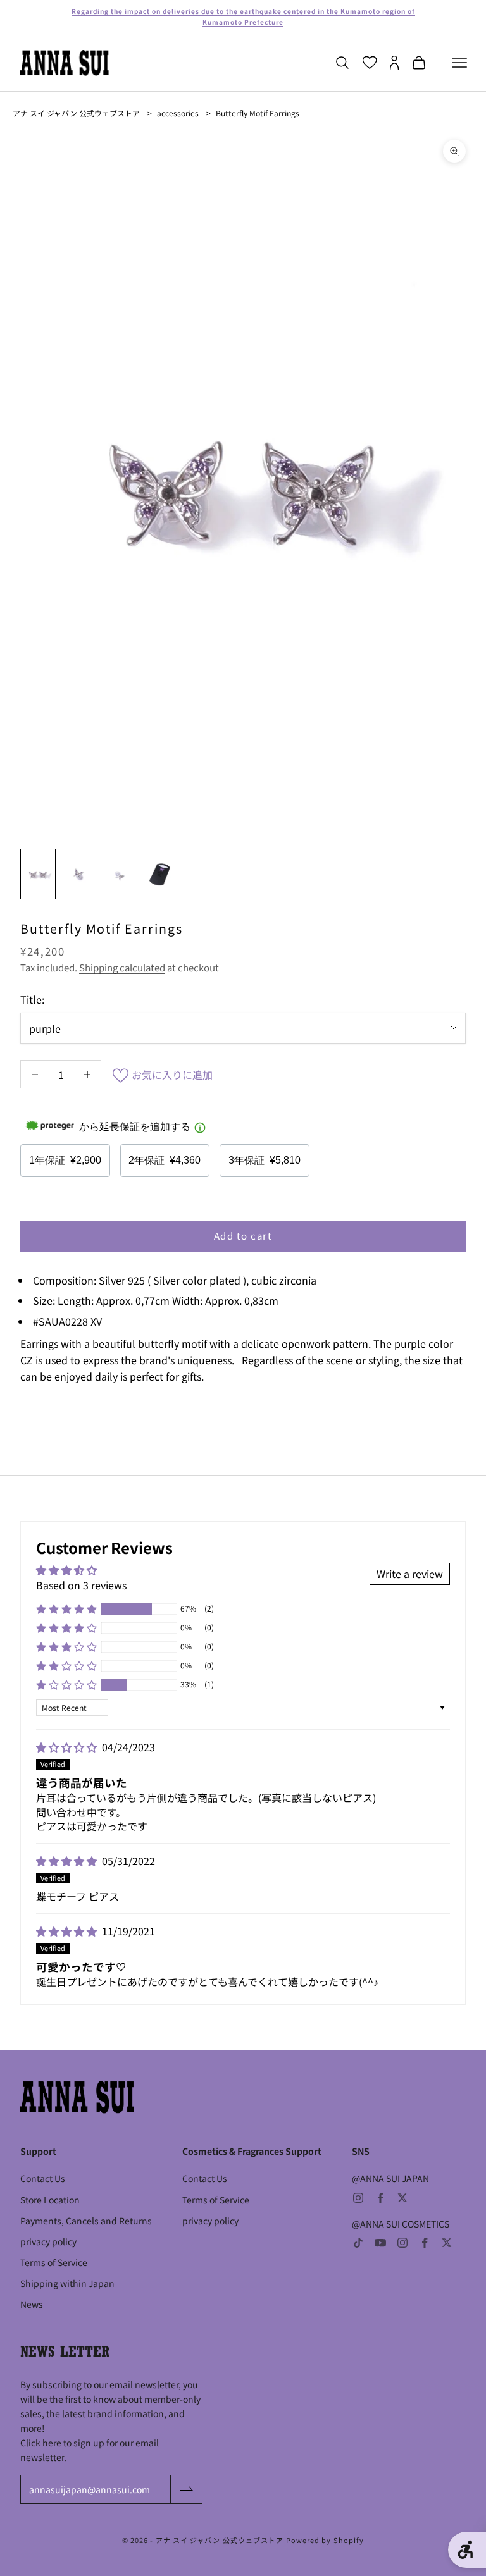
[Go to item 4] (159, 874)
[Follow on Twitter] (402, 2198)
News (32, 2304)
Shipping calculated (122, 967)
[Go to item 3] (119, 874)
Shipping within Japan (67, 2283)
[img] (68, 1747)
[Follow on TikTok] (358, 2243)
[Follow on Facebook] (380, 2198)
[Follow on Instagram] (358, 2198)
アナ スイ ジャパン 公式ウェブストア (76, 113)
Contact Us (43, 2178)
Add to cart (243, 1236)
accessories (178, 113)
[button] (66, 1609)
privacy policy (48, 2241)
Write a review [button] (410, 1574)
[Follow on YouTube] (380, 2243)
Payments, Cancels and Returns (86, 2221)
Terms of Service (54, 2262)
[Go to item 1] (38, 874)
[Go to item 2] (78, 874)
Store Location (50, 2200)
